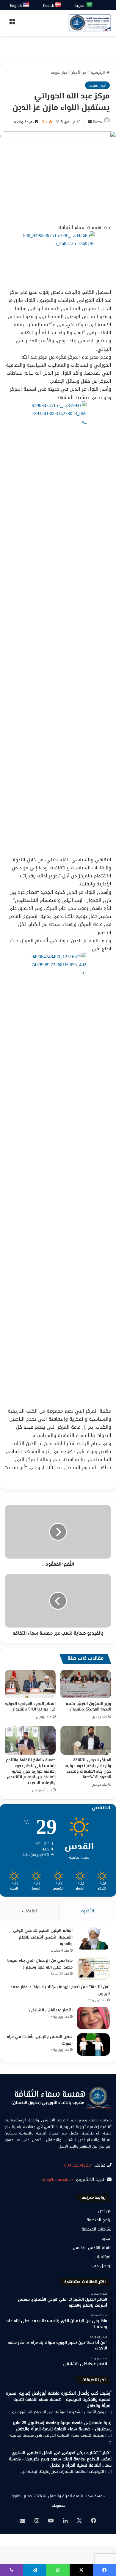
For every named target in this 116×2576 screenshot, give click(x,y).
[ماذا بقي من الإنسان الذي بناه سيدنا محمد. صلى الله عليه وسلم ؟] (93, 1968)
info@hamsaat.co (57, 2179)
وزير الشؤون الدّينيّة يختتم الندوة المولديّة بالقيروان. (88, 1707)
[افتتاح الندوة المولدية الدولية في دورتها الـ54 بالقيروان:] (30, 1684)
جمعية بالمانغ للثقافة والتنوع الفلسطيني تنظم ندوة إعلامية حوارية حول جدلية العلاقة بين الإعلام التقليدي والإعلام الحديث (31, 1772)
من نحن (105, 2211)
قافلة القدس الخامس (92, 2248)
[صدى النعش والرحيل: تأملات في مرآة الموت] (93, 2045)
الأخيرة (88, 1911)
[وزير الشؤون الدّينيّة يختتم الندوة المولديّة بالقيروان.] (86, 1684)
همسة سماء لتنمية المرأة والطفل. (76, 2496)
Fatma (97, 122)
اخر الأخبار (80, 72)
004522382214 (79, 2165)
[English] (26, 5)
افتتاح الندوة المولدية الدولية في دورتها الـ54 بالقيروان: (30, 1707)
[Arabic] (90, 5)
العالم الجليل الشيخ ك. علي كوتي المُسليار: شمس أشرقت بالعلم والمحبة (43, 1938)
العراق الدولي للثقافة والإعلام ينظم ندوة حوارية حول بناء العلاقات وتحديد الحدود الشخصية (88, 1769)
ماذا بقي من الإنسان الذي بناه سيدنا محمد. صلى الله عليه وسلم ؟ (40, 1964)
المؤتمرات (103, 2257)
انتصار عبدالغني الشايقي (51, 2010)
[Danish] (58, 5)
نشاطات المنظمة (97, 2229)
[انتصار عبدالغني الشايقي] (93, 2018)
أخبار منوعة (60, 72)
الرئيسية (98, 72)
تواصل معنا (101, 2266)
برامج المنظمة (99, 2220)
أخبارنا (106, 2238)
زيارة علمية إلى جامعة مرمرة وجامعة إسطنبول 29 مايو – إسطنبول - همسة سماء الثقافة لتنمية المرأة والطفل (61, 2426)
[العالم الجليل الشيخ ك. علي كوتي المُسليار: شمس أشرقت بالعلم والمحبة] (93, 1938)
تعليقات (30, 1911)
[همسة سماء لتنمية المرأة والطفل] (90, 23)
